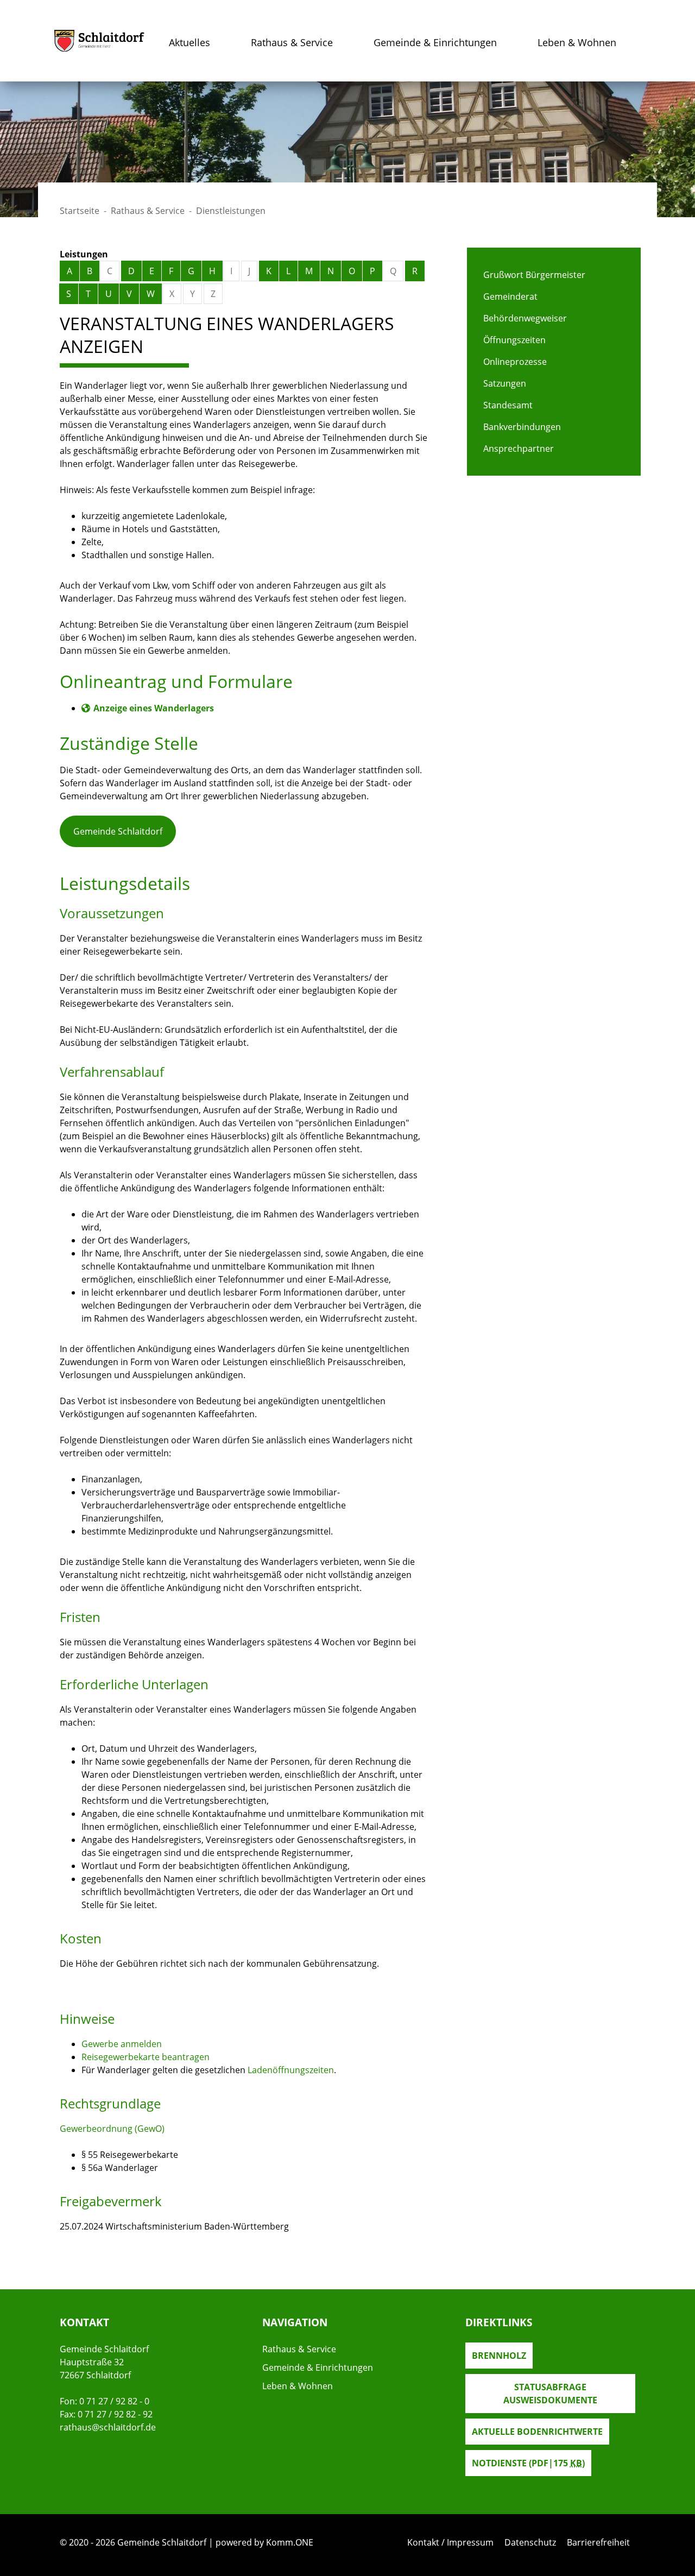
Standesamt (508, 405)
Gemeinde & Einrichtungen (435, 42)
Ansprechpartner (519, 449)
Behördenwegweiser (525, 318)
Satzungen (505, 383)
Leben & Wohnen (577, 42)
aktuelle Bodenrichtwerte (537, 2432)
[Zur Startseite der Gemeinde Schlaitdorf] (99, 41)
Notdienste (528, 2463)
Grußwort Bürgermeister (534, 275)
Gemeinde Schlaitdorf (118, 831)
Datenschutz (530, 2542)
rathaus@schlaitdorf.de (108, 2427)
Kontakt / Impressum (450, 2542)
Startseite (80, 211)
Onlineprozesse (515, 362)
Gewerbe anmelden (122, 2044)
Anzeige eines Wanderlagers (154, 708)
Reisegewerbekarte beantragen (146, 2057)
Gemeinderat (510, 296)
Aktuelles (189, 42)
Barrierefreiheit (598, 2542)
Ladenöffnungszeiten (291, 2070)
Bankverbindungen (522, 427)
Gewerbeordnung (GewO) (112, 2129)
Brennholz (499, 2356)
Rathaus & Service (292, 42)
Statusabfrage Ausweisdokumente (550, 2394)
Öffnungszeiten (514, 340)
